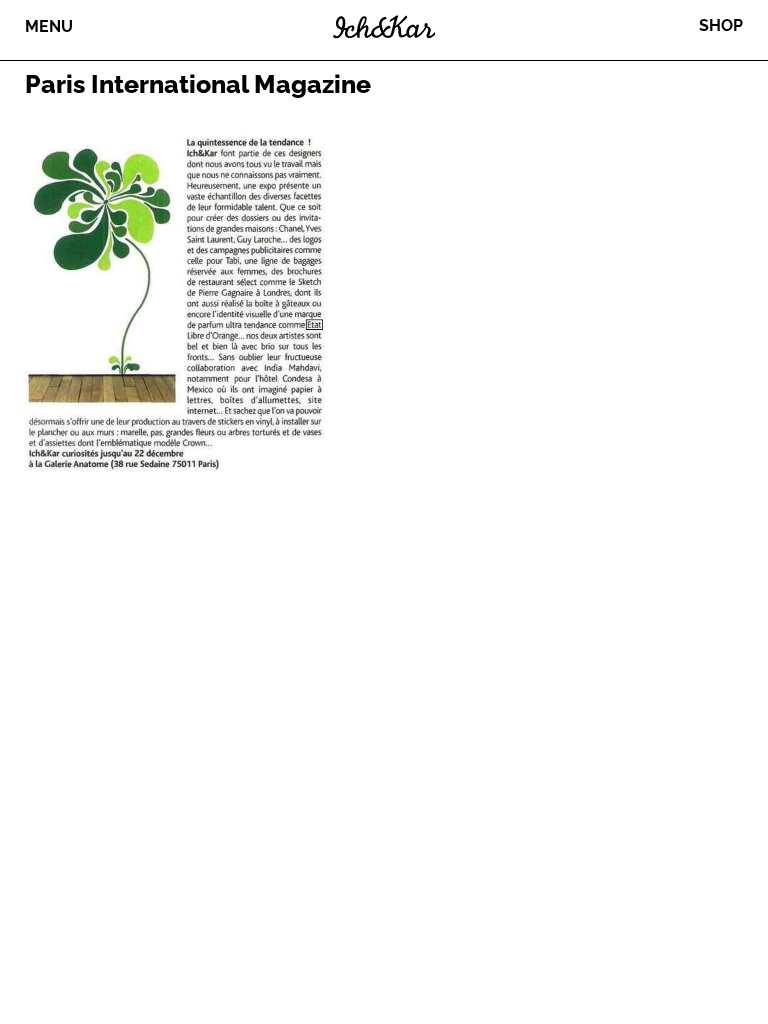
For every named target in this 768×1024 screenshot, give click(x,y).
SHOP (721, 25)
